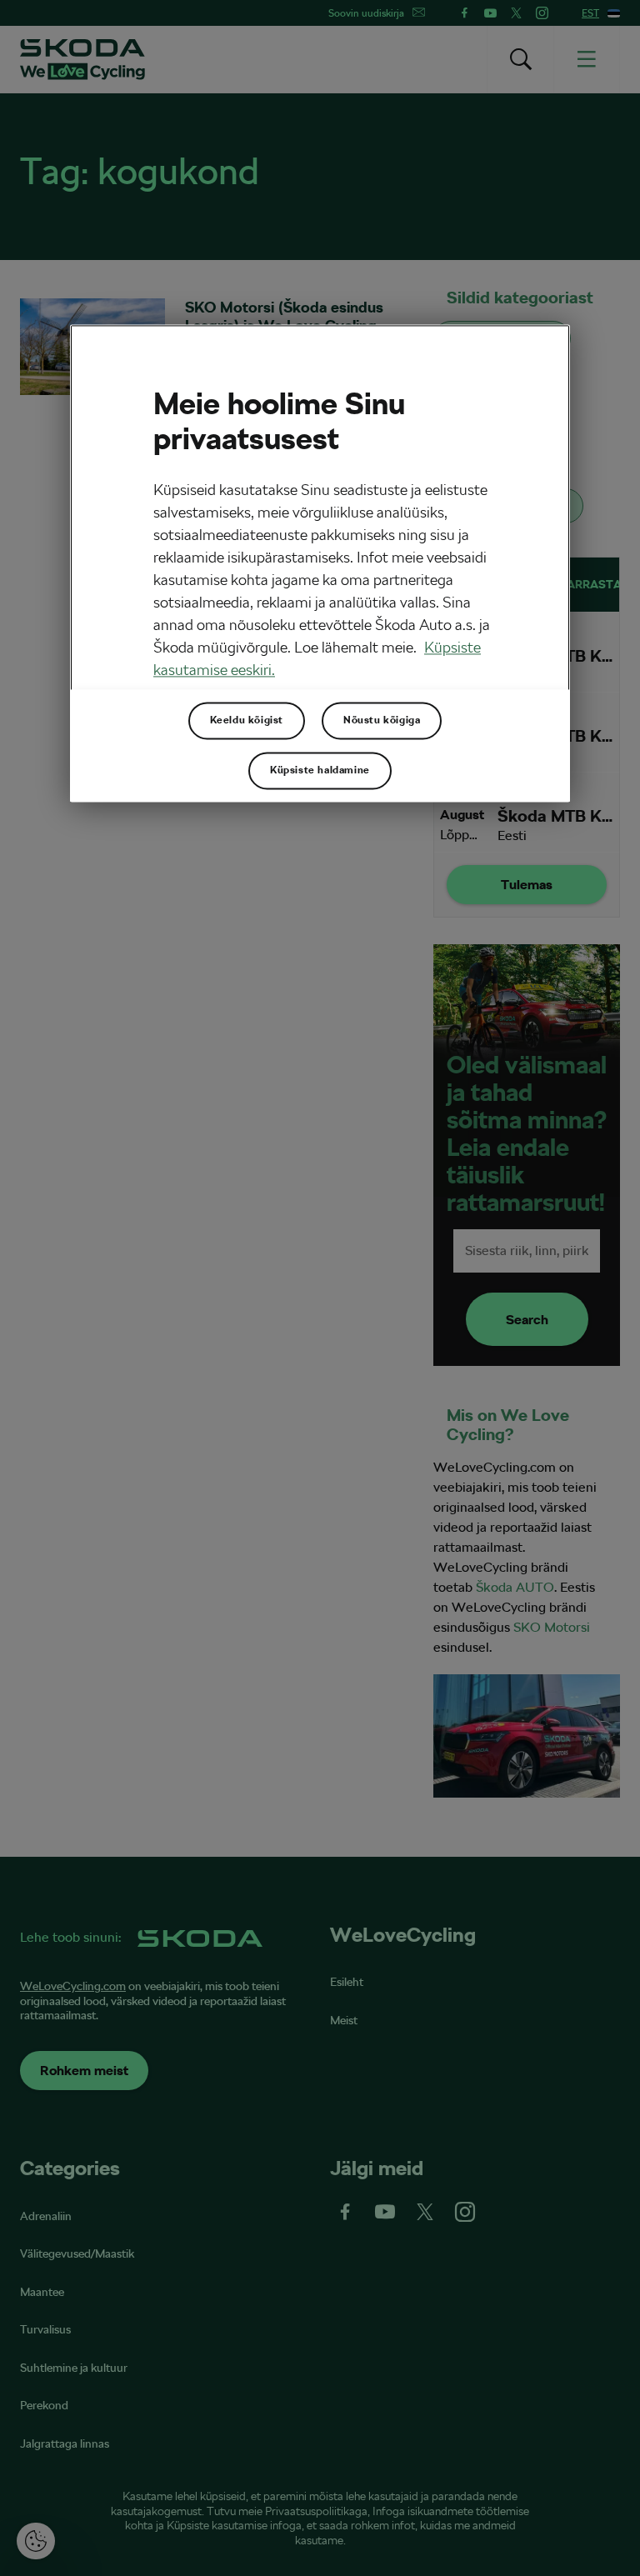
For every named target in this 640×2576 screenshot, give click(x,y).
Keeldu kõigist (247, 721)
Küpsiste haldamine (320, 771)
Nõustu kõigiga (382, 721)
